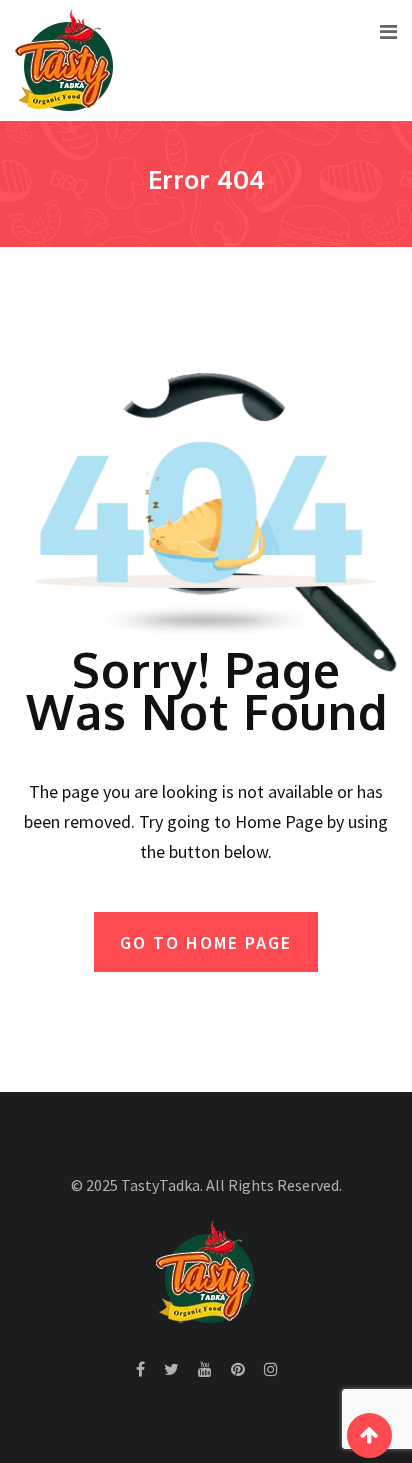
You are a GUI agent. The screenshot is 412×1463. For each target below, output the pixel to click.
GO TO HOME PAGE (206, 942)
